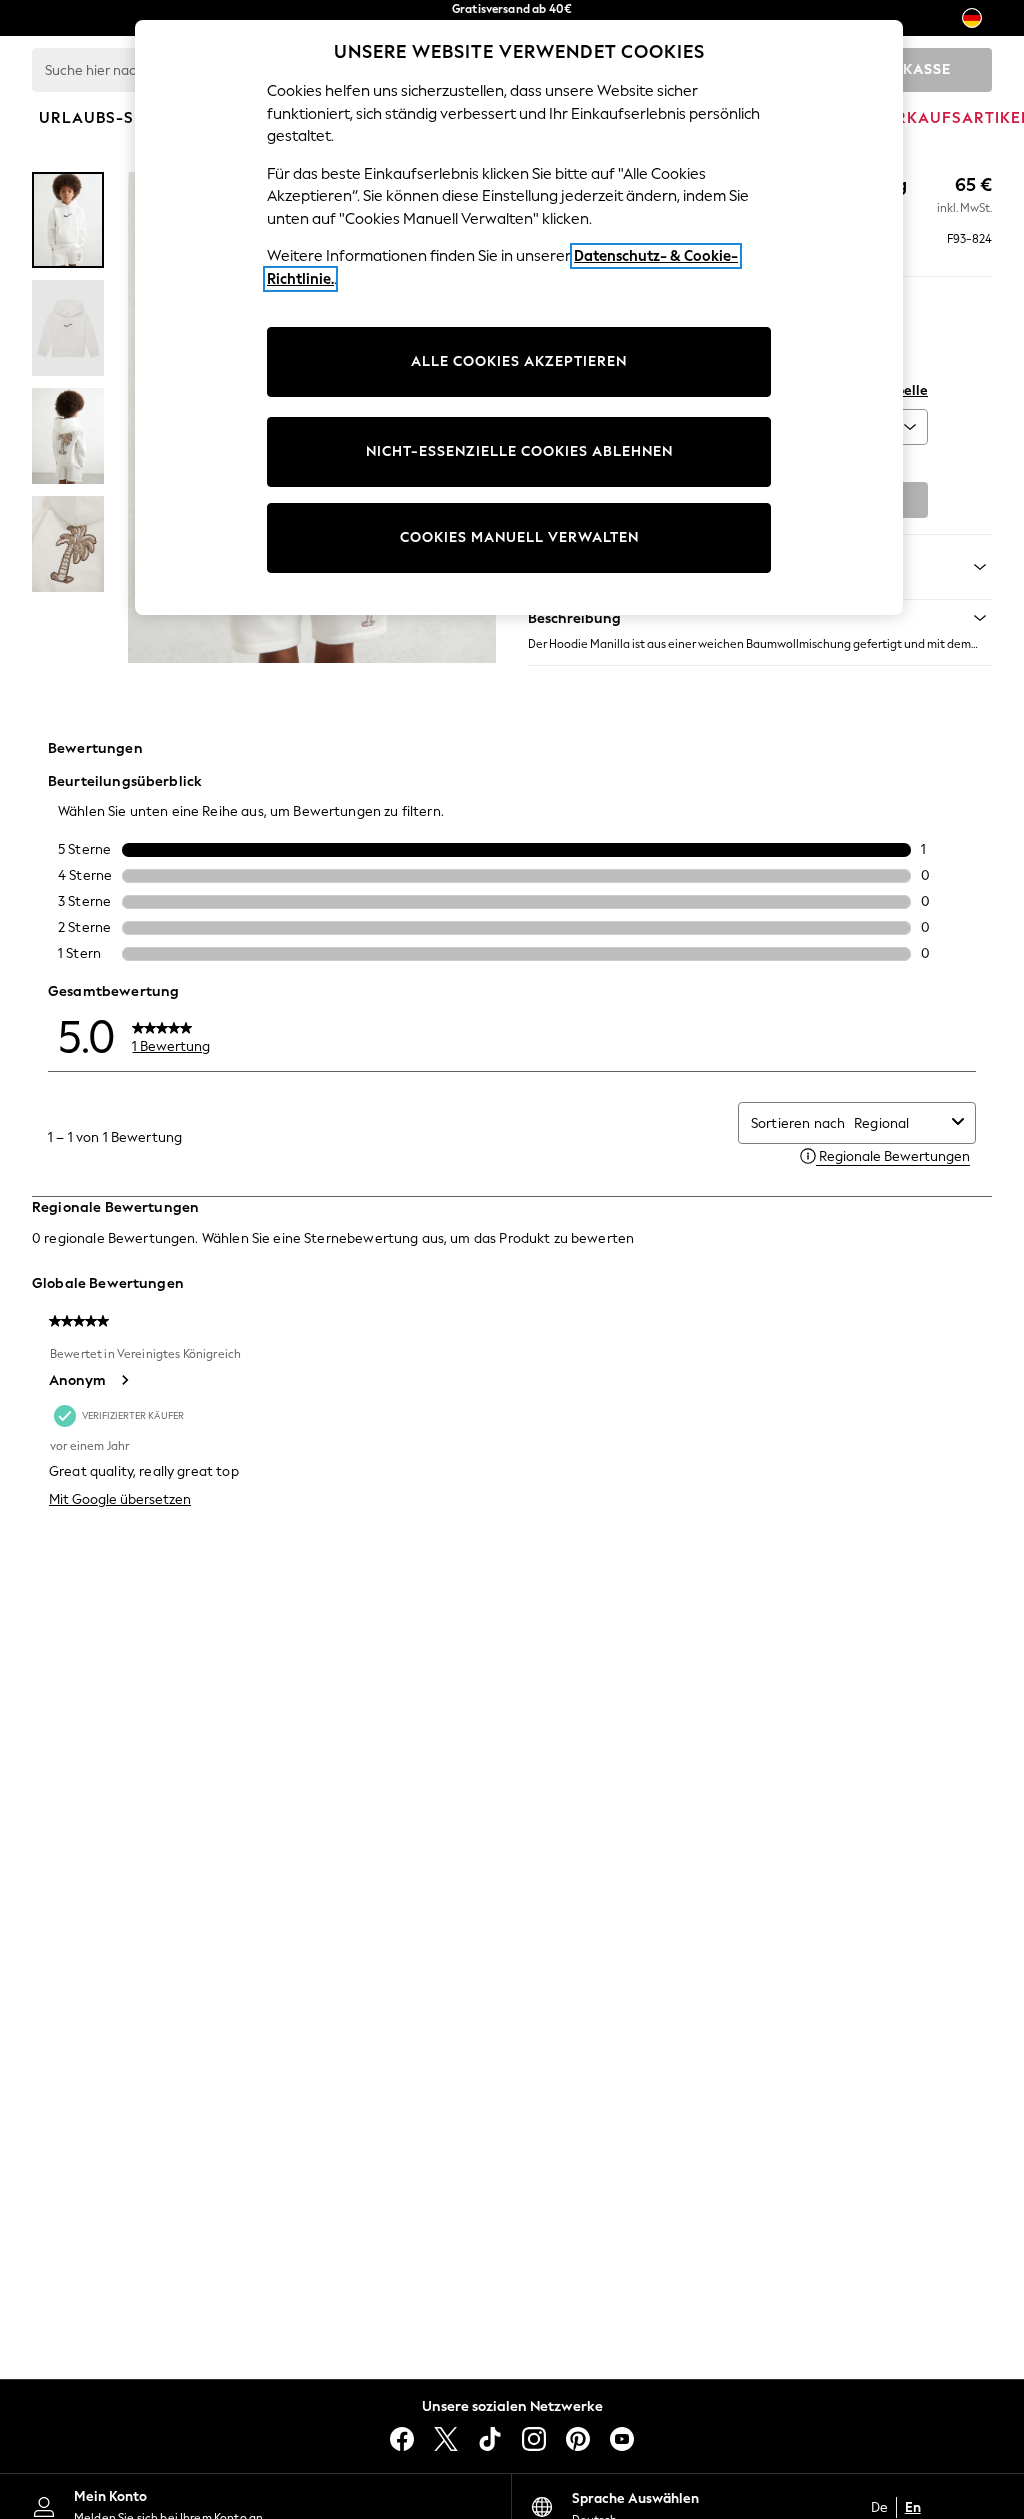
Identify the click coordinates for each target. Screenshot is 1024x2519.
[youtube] (622, 2439)
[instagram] (534, 2439)
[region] (519, 317)
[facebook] (402, 2439)
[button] (760, 618)
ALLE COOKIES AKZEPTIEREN (519, 361)
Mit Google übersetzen (120, 1499)
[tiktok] (490, 2439)
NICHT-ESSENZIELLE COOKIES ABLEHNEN (519, 451)
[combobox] (899, 1123)
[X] (446, 2439)
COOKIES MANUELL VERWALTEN (519, 537)
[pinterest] (578, 2439)
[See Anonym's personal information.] (124, 1380)
